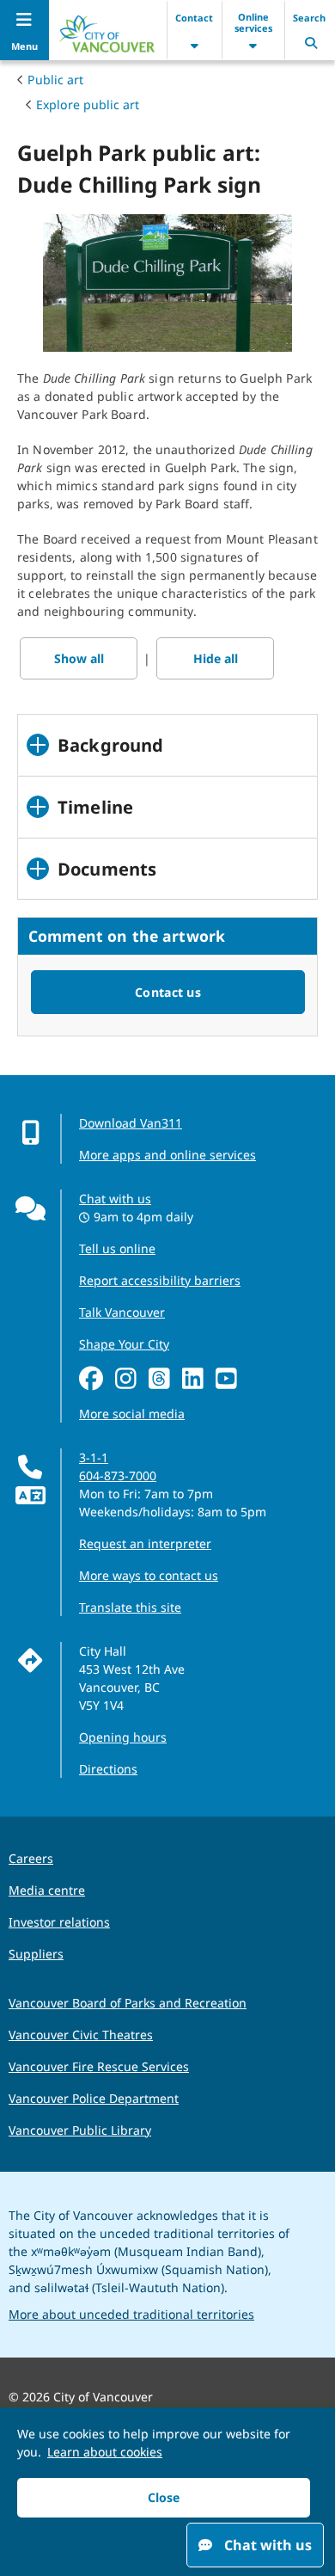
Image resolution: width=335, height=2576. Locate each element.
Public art (55, 80)
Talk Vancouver (122, 1312)
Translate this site (130, 1607)
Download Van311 (131, 1123)
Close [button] (164, 2497)
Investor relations (59, 1922)
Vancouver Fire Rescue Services (99, 2066)
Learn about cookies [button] (105, 2452)
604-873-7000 (118, 1476)
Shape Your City (124, 1344)
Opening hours (123, 1737)
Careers (31, 1858)
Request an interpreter (145, 1543)
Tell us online (117, 1248)
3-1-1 (94, 1457)
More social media (132, 1414)
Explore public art (88, 105)
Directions (108, 1769)
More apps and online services (167, 1155)
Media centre (47, 1890)
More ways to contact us (149, 1575)
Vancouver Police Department (94, 2098)
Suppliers (36, 1954)
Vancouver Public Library (80, 2130)
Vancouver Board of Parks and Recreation (128, 2003)
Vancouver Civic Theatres (81, 2035)
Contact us (167, 992)
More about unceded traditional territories (131, 2314)
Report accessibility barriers (160, 1280)
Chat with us (115, 1199)
